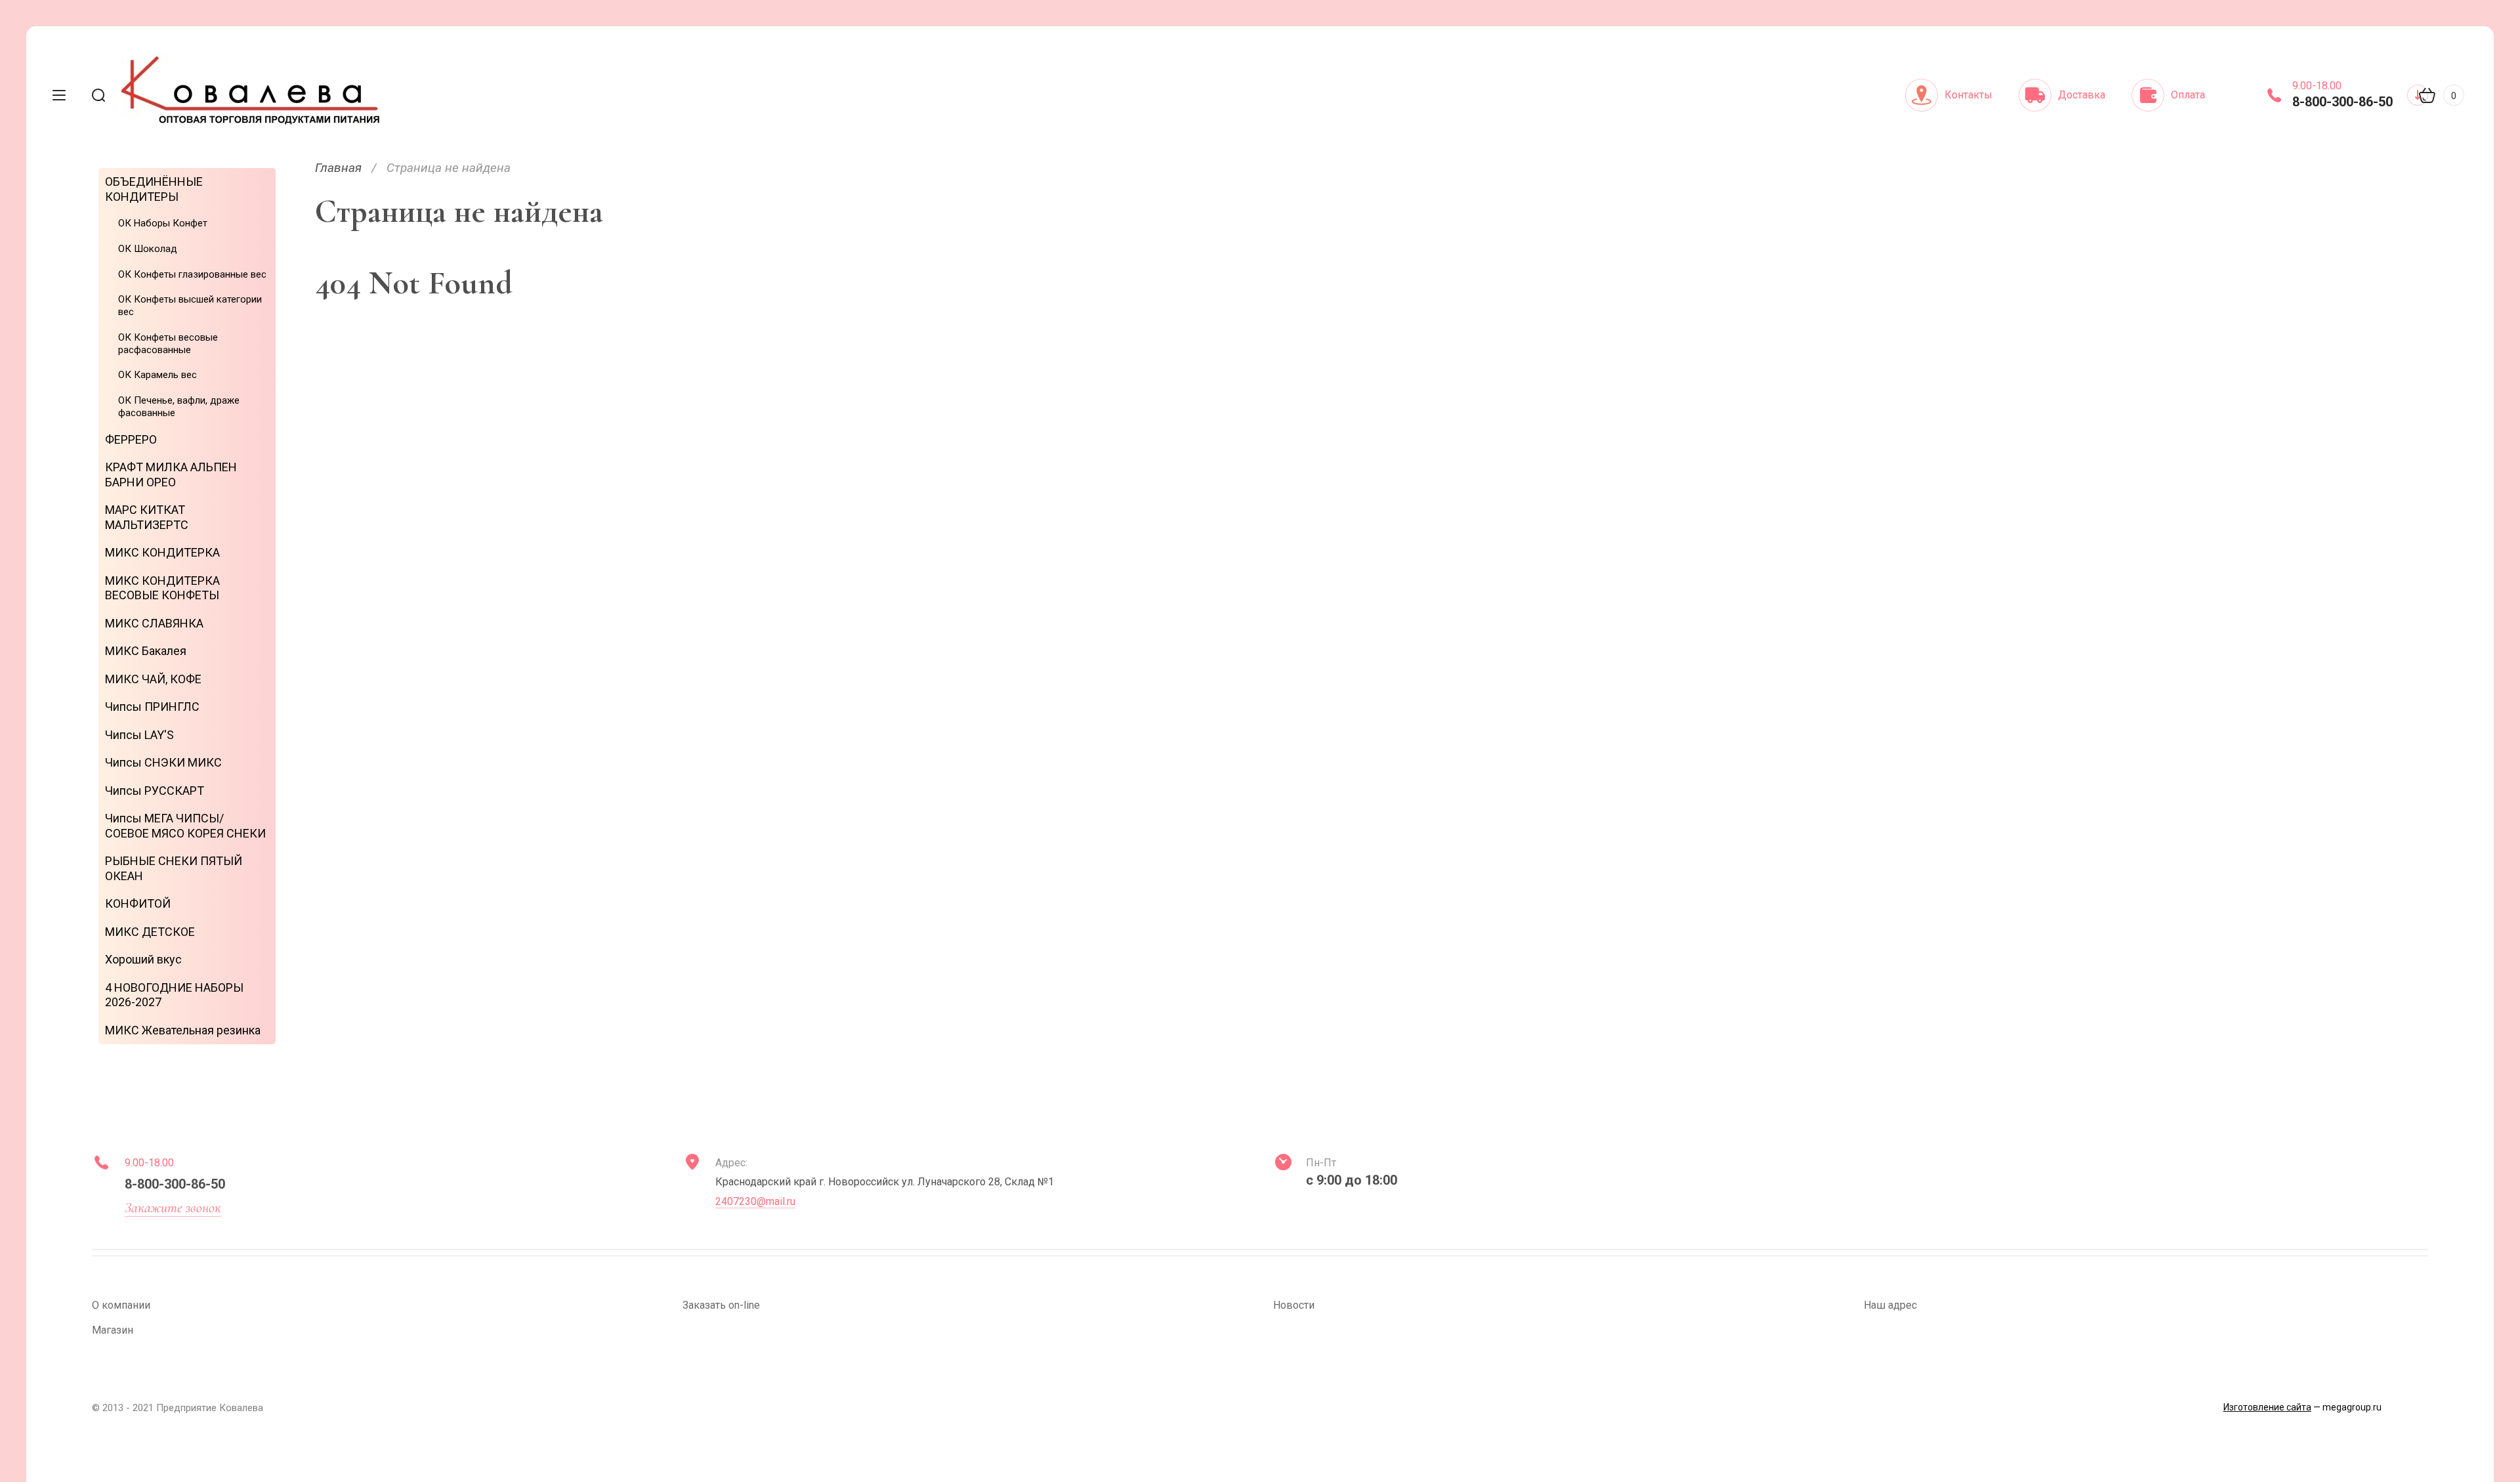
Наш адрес (1890, 1305)
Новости (1294, 1305)
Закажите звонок (173, 1208)
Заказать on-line (721, 1305)
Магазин (113, 1330)
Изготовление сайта (2267, 1407)
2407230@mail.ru (755, 1201)
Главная (338, 168)
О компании (121, 1305)
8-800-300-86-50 (2342, 102)
